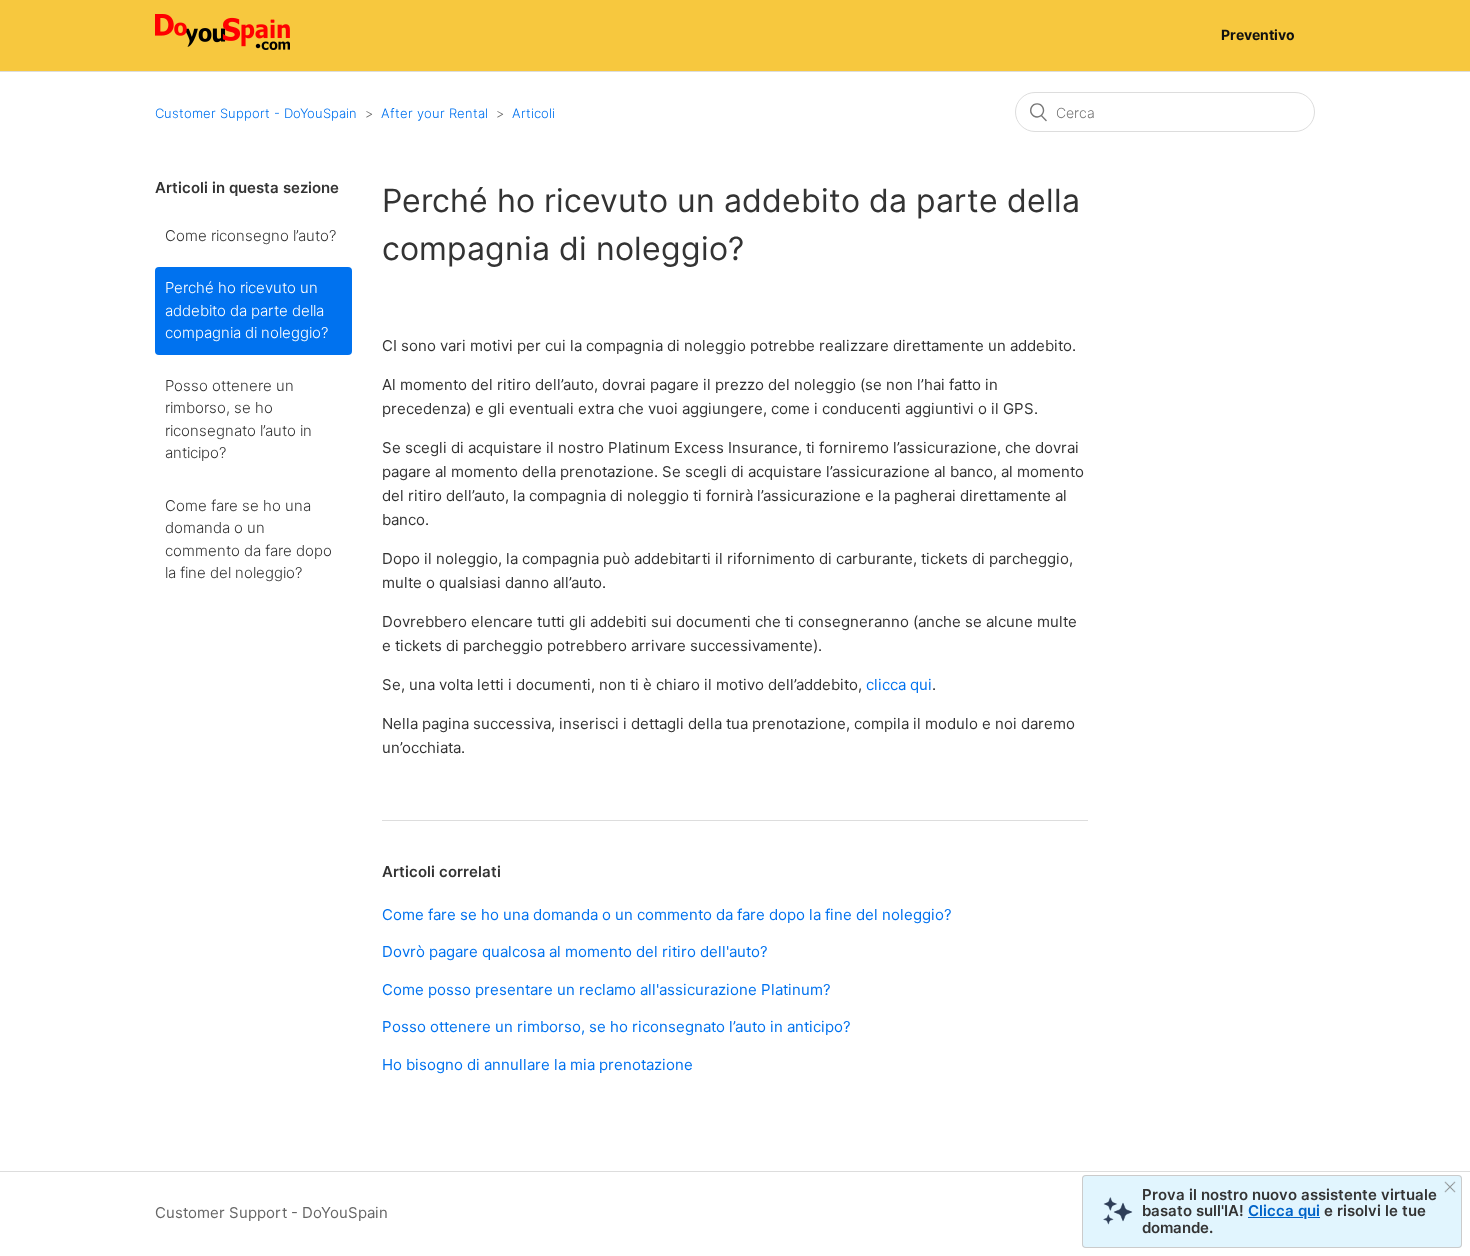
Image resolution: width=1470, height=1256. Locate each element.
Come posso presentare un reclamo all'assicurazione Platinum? (606, 989)
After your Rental (434, 113)
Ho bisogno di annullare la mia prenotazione (537, 1064)
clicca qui (899, 684)
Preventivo (1258, 34)
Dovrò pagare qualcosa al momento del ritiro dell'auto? (575, 951)
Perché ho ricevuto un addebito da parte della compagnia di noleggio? (246, 310)
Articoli (533, 113)
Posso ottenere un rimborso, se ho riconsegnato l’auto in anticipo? (238, 419)
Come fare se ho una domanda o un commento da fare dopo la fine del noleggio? (248, 539)
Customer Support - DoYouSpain (256, 113)
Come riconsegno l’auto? (250, 235)
